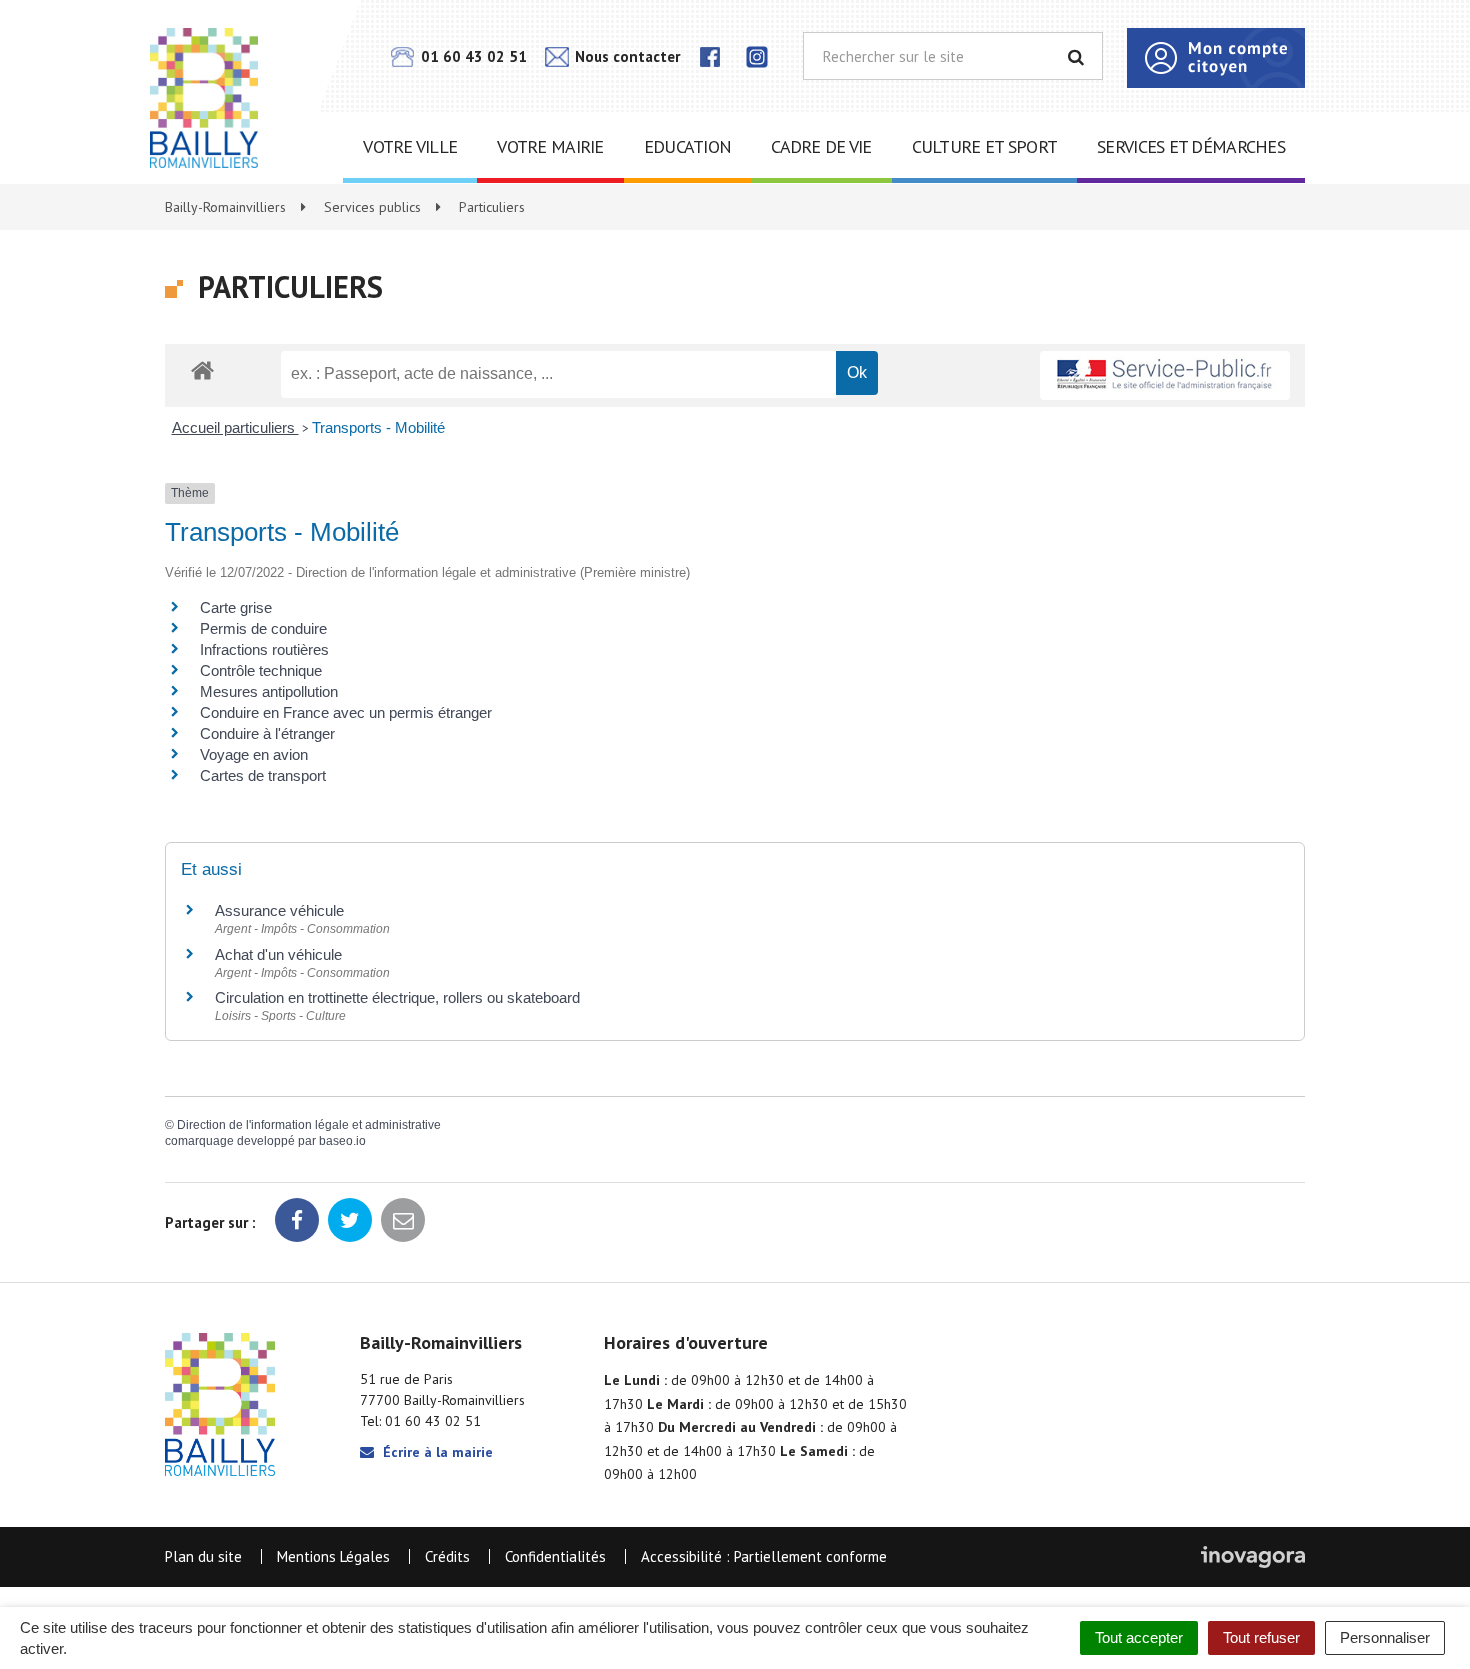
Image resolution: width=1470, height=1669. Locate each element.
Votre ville (410, 146)
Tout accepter (1139, 1637)
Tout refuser (1261, 1637)
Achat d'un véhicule (278, 954)
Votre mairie (550, 146)
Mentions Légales (333, 1556)
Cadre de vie (821, 146)
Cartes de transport (263, 775)
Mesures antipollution (269, 691)
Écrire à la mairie (436, 1452)
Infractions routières (264, 649)
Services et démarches (1191, 146)
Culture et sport (984, 146)
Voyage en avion (254, 754)
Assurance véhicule (279, 910)
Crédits (447, 1556)
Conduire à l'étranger (267, 733)
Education (688, 146)
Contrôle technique (261, 670)
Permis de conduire (263, 628)
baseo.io (342, 1141)
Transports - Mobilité (378, 427)
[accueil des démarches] (202, 369)
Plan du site (203, 1556)
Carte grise (236, 607)
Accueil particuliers (235, 427)
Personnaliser (1385, 1637)
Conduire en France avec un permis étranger (346, 712)
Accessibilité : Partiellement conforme (764, 1556)
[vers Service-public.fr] (1165, 375)
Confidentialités (555, 1556)
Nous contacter (625, 56)
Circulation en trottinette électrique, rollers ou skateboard (397, 997)
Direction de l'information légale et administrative (309, 1125)
